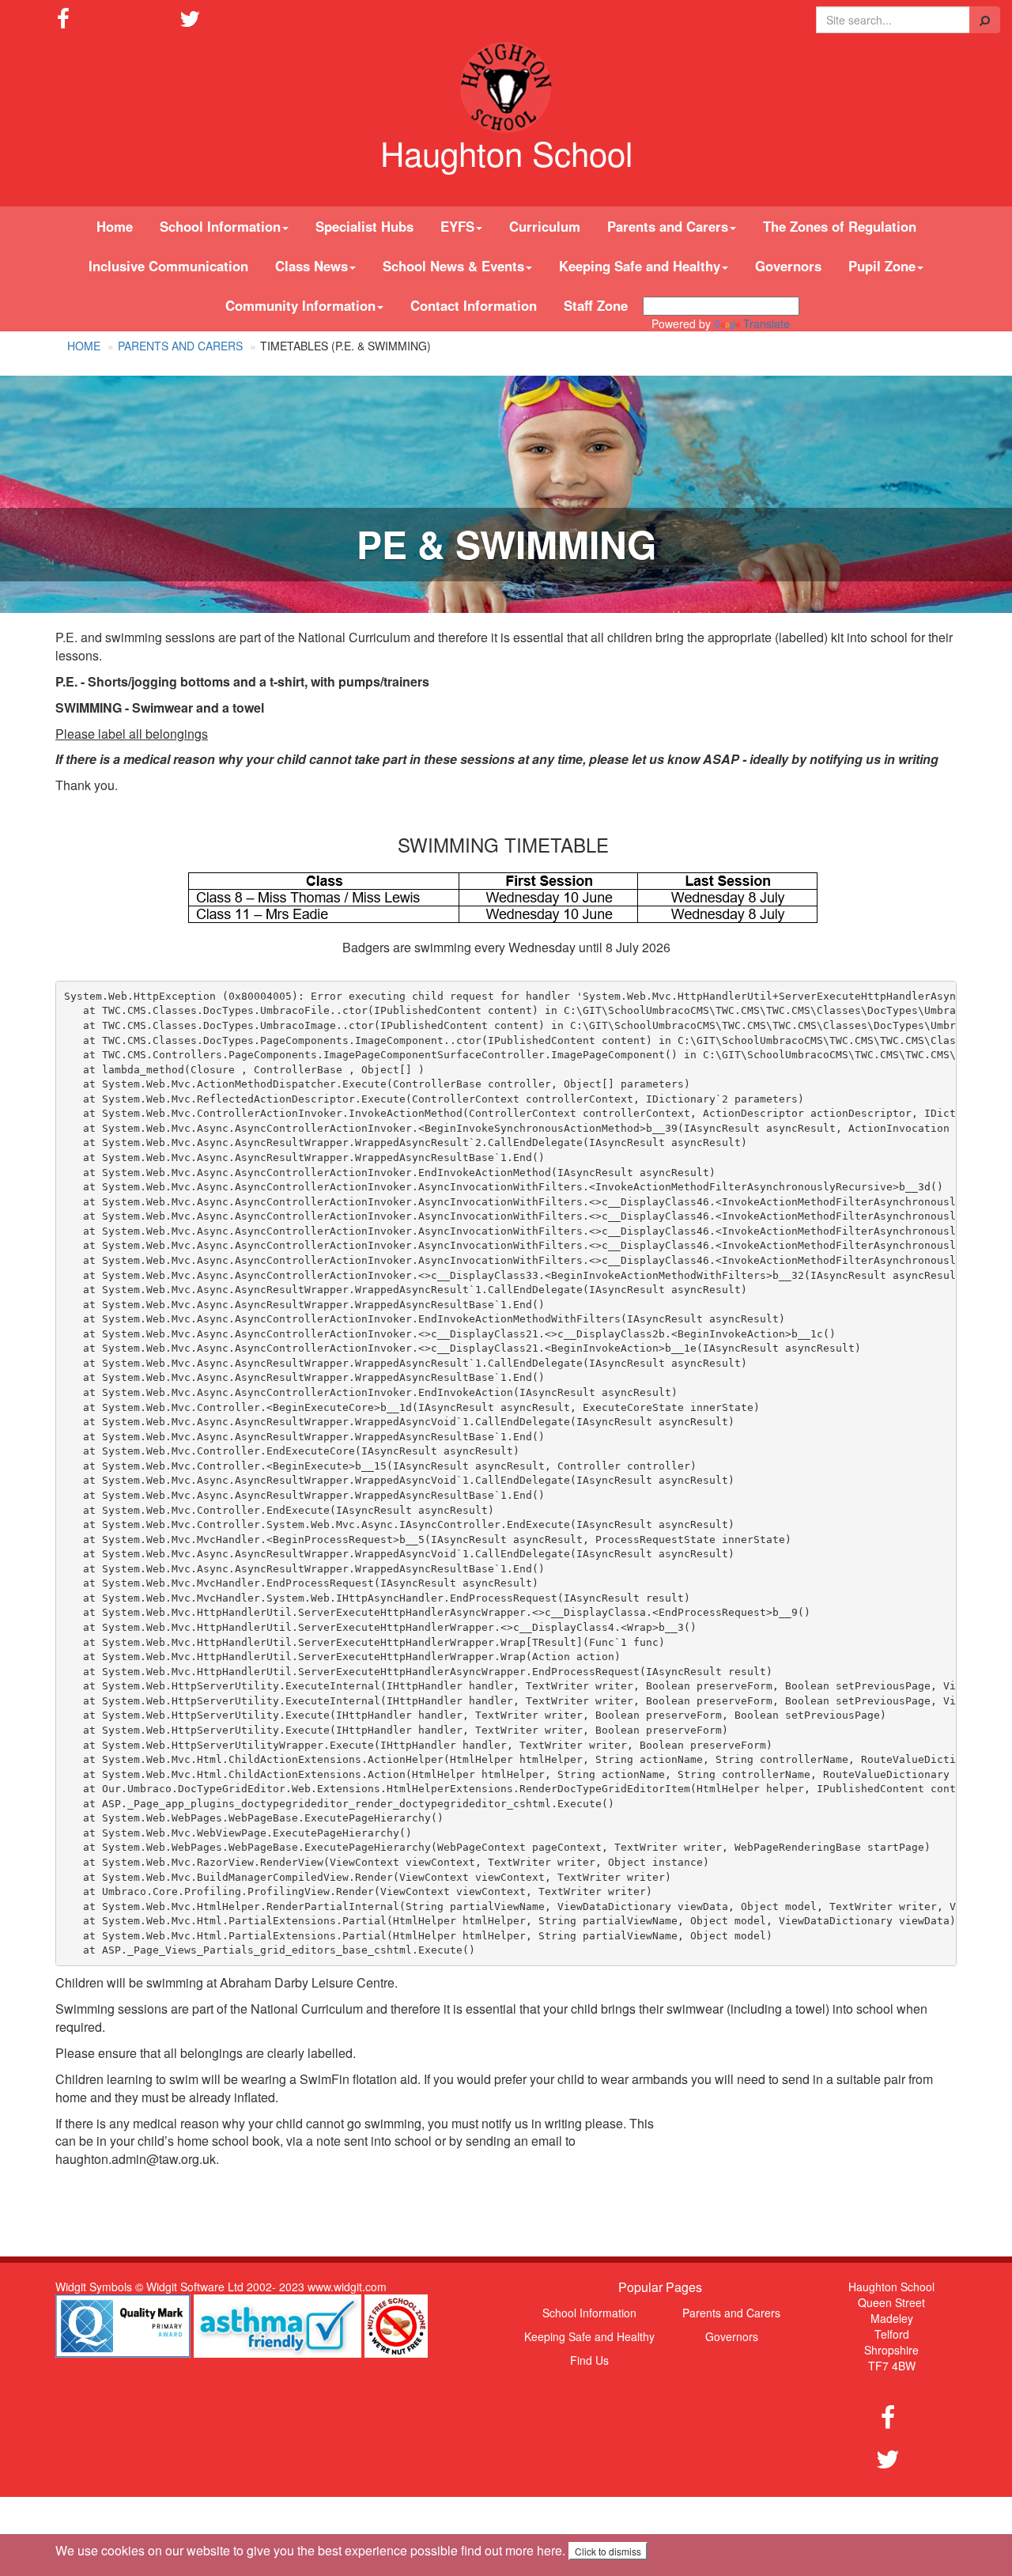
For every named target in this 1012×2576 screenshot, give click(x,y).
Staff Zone (596, 305)
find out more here (512, 2550)
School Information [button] (220, 226)
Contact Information (474, 305)
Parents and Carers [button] (668, 226)
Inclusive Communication (168, 266)
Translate (767, 323)
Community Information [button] (300, 305)
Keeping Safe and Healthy (589, 2336)
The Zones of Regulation (840, 226)
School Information (589, 2313)
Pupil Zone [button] (882, 266)
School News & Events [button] (453, 266)
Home (115, 226)
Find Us (589, 2360)
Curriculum (545, 226)
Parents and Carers (180, 346)
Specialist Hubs (364, 226)
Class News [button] (312, 266)
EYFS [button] (457, 226)
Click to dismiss (608, 2551)
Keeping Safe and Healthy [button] (640, 266)
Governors (788, 266)
